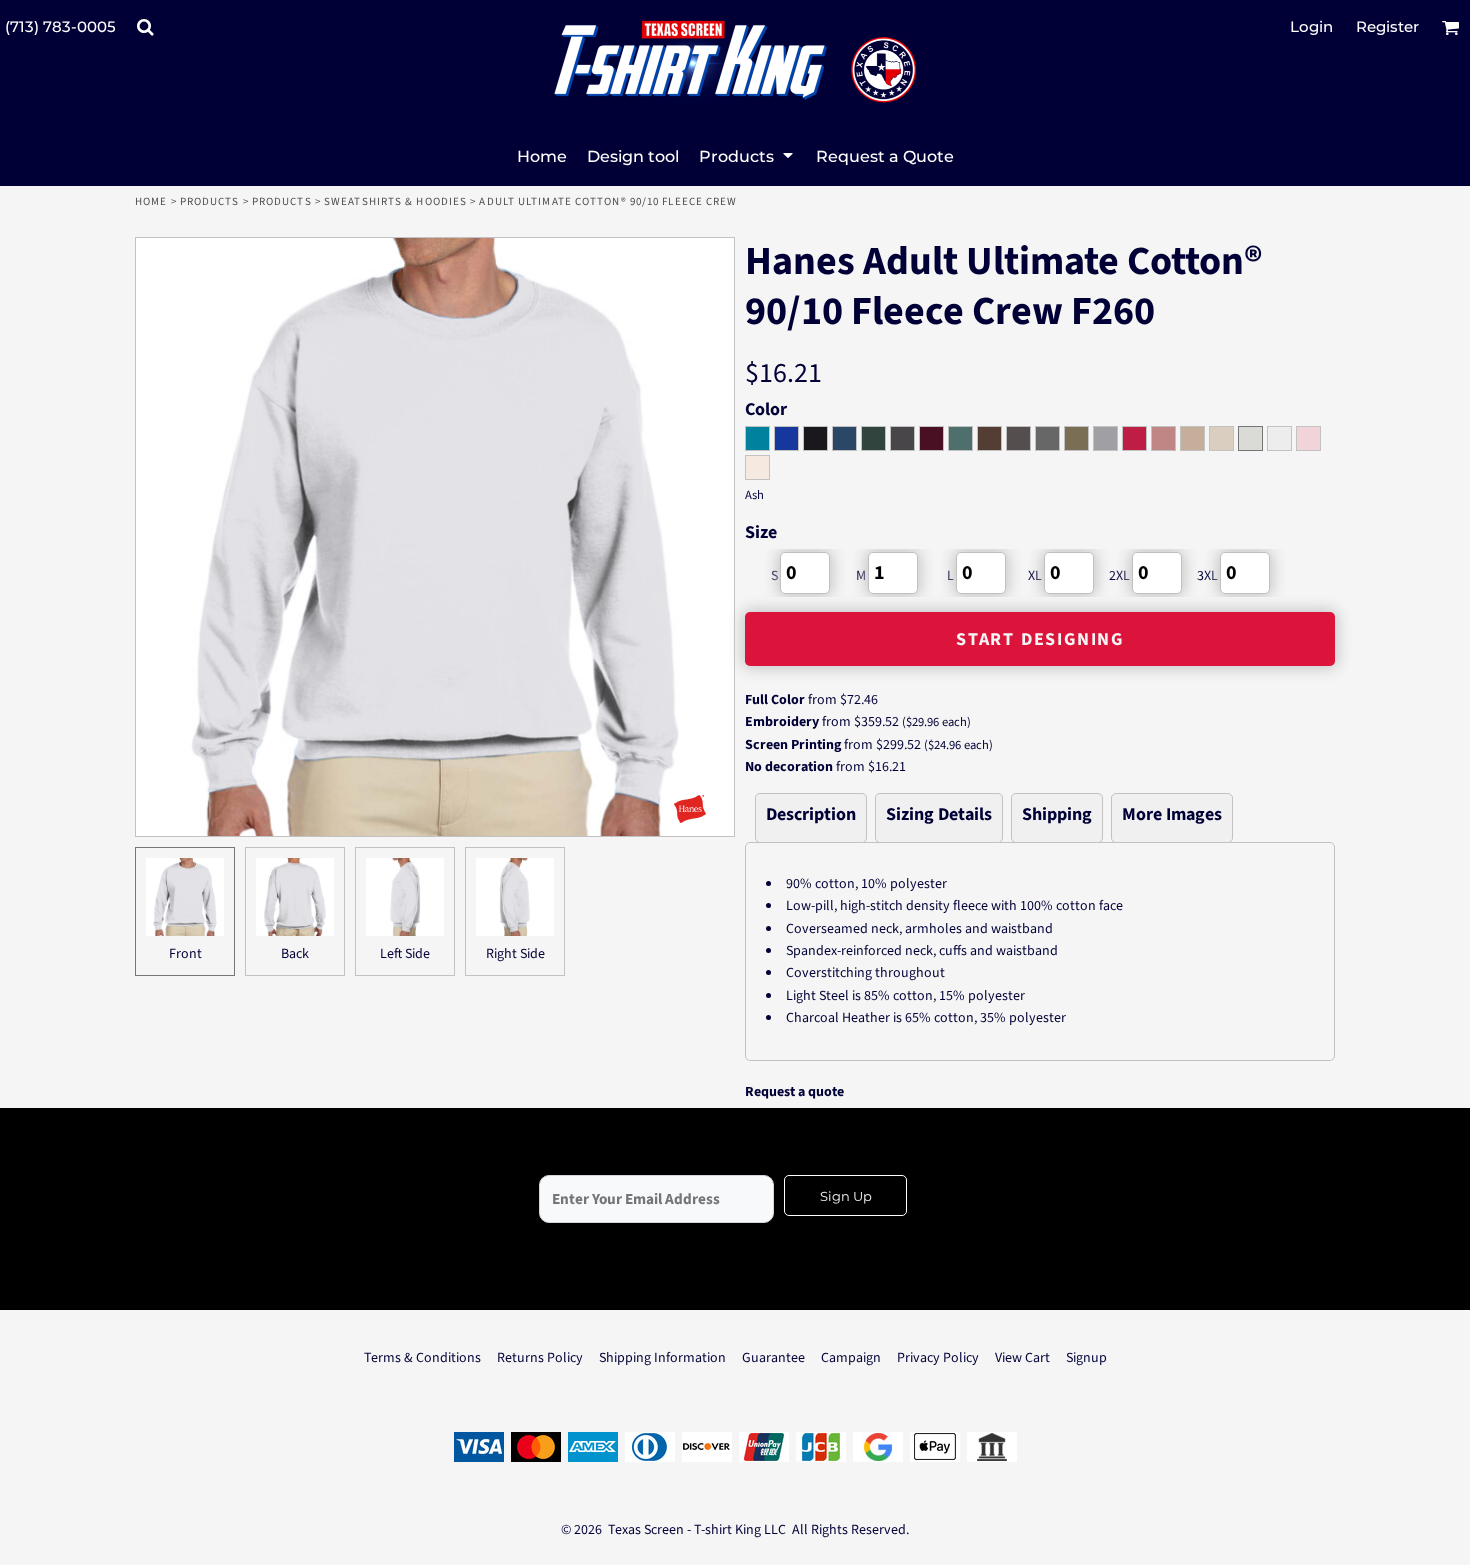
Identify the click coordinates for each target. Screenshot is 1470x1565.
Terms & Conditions (422, 1358)
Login (1311, 26)
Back (295, 954)
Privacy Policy (938, 1358)
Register (1387, 26)
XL (1035, 576)
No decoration (789, 767)
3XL (1207, 576)
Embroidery (782, 722)
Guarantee (773, 1358)
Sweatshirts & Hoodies (395, 201)
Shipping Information (662, 1358)
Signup (1086, 1358)
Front (185, 954)
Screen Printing (793, 745)
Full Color (775, 700)
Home (151, 201)
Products (210, 201)
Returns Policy (540, 1358)
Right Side (515, 954)
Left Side (405, 954)
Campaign (851, 1358)
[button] (145, 27)
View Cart (1022, 1358)
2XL (1119, 576)
